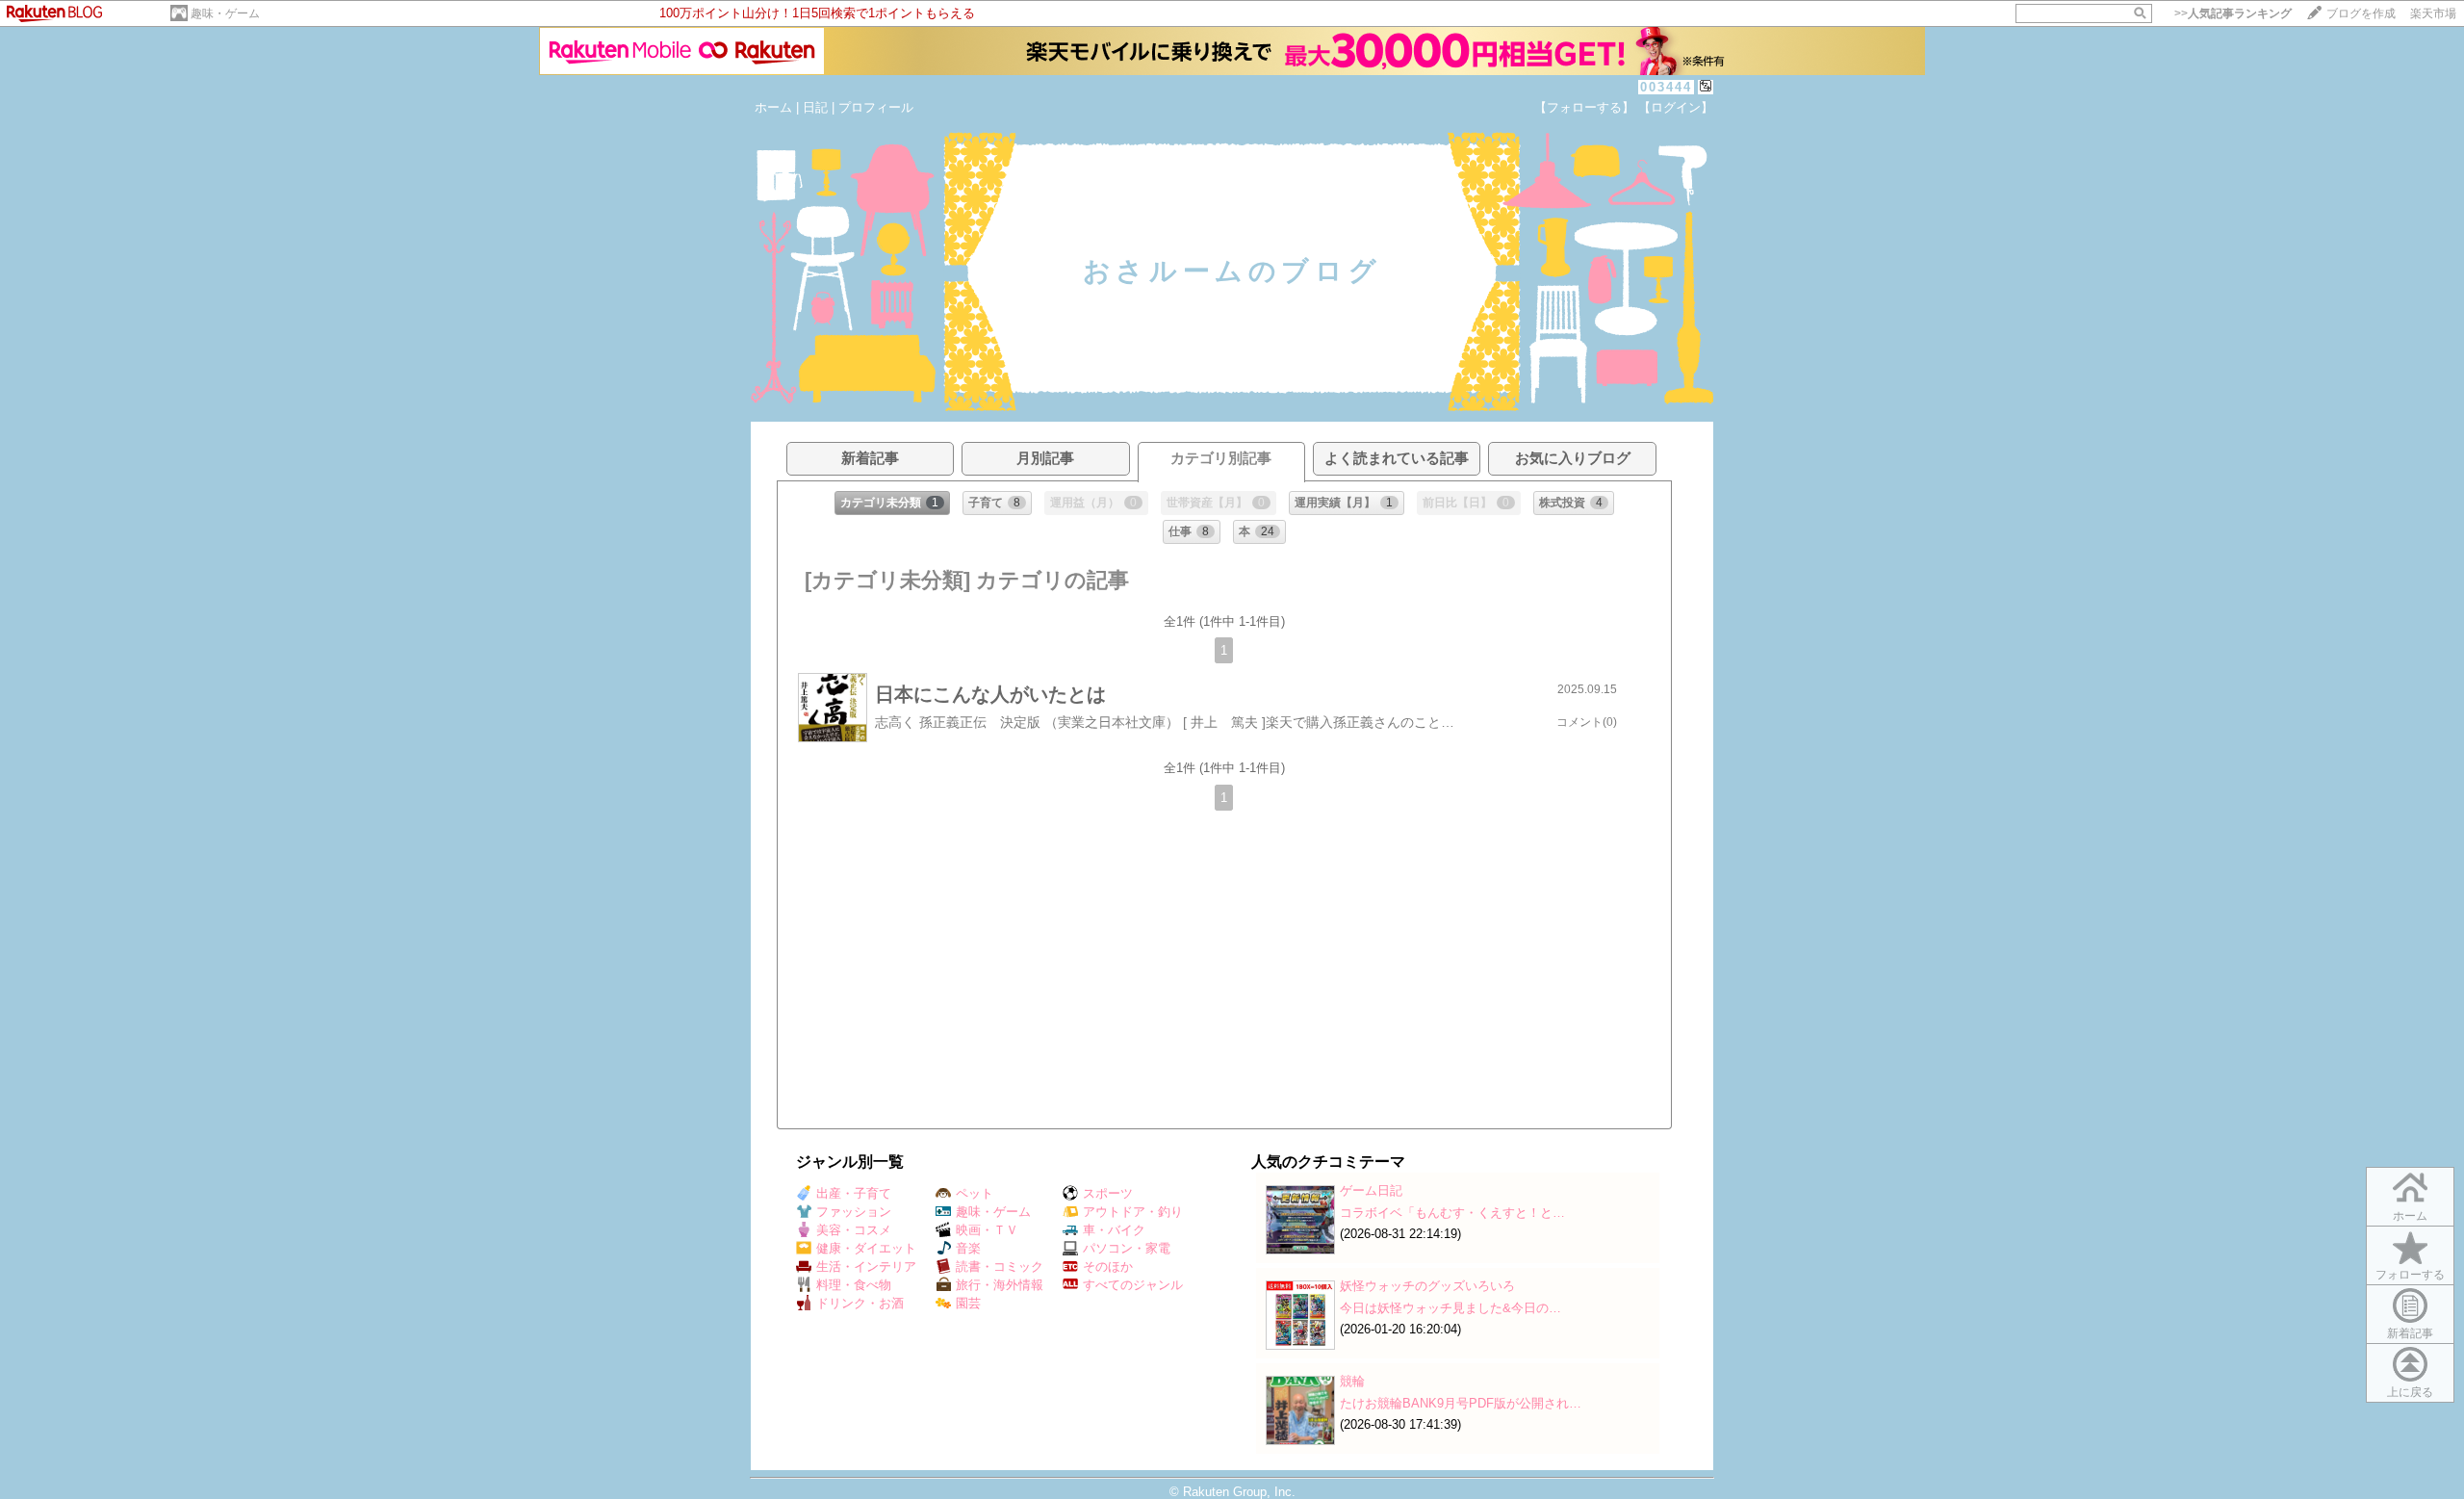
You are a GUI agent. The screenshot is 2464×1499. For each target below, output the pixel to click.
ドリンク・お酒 (860, 1303)
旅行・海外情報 (1000, 1285)
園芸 (968, 1303)
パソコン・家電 (1127, 1248)
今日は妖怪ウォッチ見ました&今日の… (1450, 1308)
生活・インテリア (866, 1266)
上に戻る (2410, 1392)
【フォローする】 (1584, 107)
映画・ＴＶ (987, 1230)
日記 (815, 107)
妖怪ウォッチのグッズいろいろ (1427, 1286)
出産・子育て (854, 1193)
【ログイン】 (1676, 107)
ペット (975, 1193)
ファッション (854, 1212)
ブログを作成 (2361, 13)
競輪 (1352, 1381)
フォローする (2410, 1275)
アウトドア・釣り (1133, 1212)
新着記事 (2410, 1333)
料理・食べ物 (854, 1285)
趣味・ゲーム (225, 13)
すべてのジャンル (1133, 1285)
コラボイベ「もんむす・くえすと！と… (1452, 1213)
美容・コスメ (854, 1230)
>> (2233, 13)
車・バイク (1114, 1230)
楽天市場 (2433, 13)
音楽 (968, 1248)
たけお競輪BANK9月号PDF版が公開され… (1461, 1403)
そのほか (1108, 1266)
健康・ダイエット (866, 1248)
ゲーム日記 (1371, 1190)
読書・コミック (1000, 1266)
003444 (1666, 87)
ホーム (773, 107)
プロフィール (876, 107)
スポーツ (1108, 1193)
